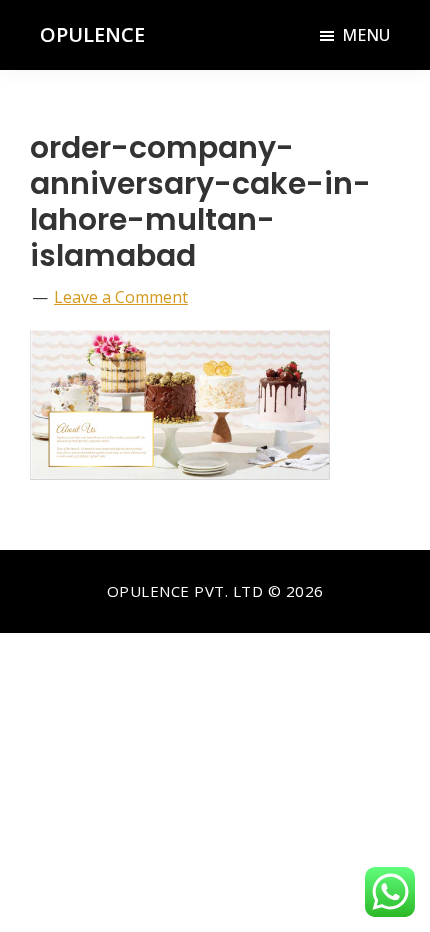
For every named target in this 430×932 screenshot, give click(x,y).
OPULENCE (92, 34)
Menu (366, 35)
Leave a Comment (121, 297)
